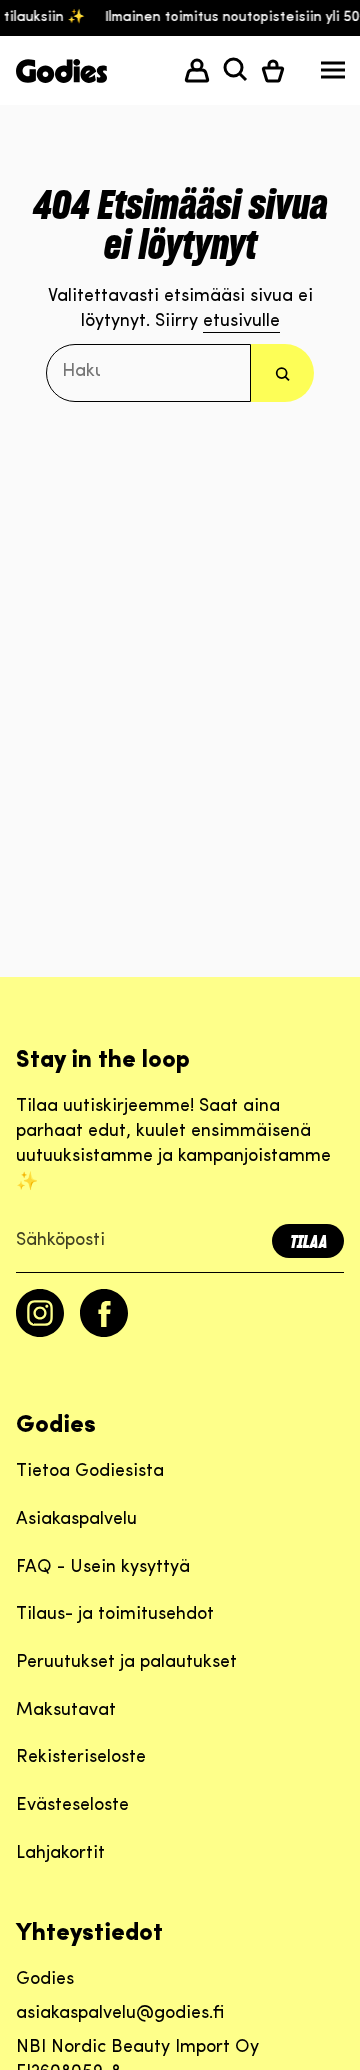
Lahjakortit (60, 1854)
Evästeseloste (72, 1806)
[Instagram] (40, 1333)
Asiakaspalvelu (76, 1520)
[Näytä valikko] (333, 74)
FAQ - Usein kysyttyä (103, 1568)
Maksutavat (66, 1711)
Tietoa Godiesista (90, 1472)
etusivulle (241, 322)
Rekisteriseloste (81, 1758)
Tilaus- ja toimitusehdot (115, 1615)
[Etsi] (282, 372)
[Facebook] (104, 1333)
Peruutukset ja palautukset (126, 1663)
